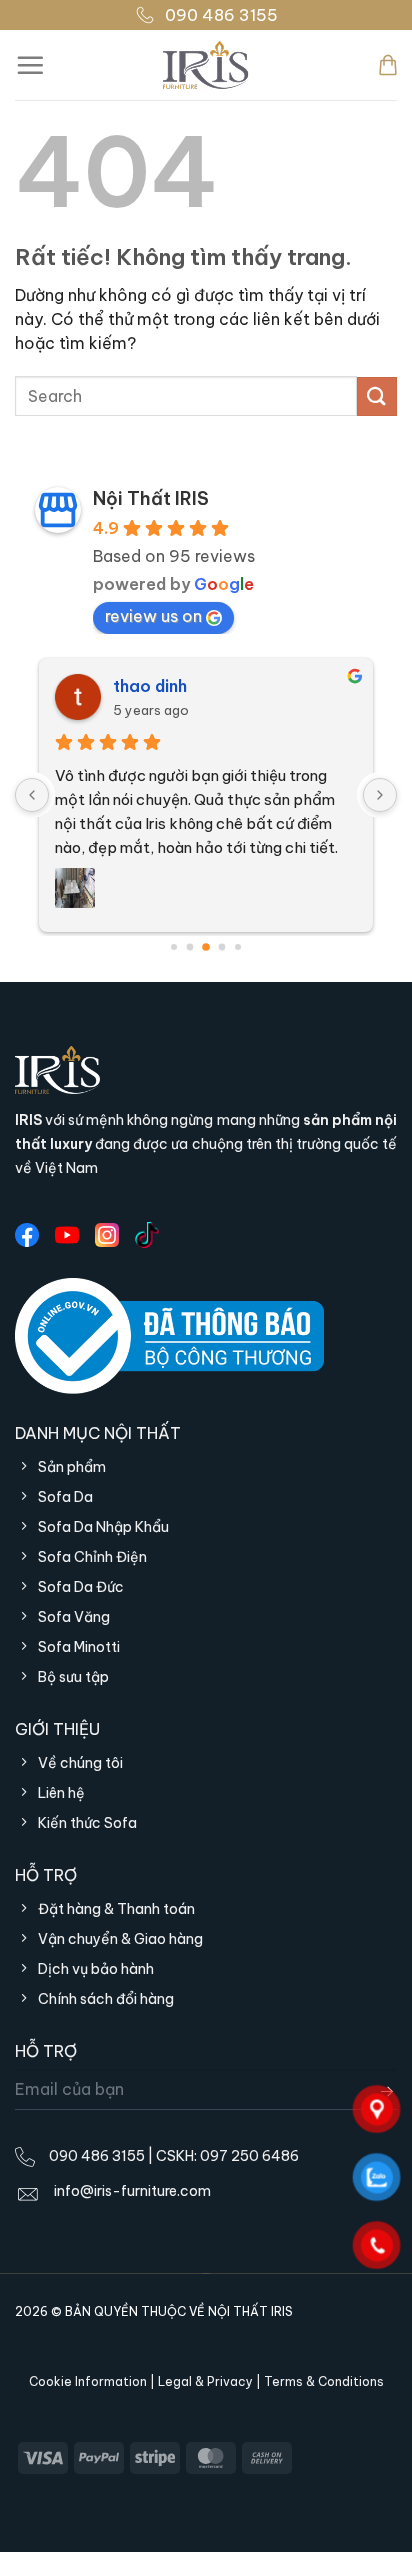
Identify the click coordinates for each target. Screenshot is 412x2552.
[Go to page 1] (190, 947)
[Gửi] (377, 396)
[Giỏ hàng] (388, 65)
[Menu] (30, 65)
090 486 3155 (221, 15)
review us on (153, 616)
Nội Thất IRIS (151, 498)
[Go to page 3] (222, 947)
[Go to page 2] (206, 947)
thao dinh (150, 686)
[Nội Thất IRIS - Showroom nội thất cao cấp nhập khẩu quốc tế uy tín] (206, 65)
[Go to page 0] (174, 947)
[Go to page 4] (238, 947)
